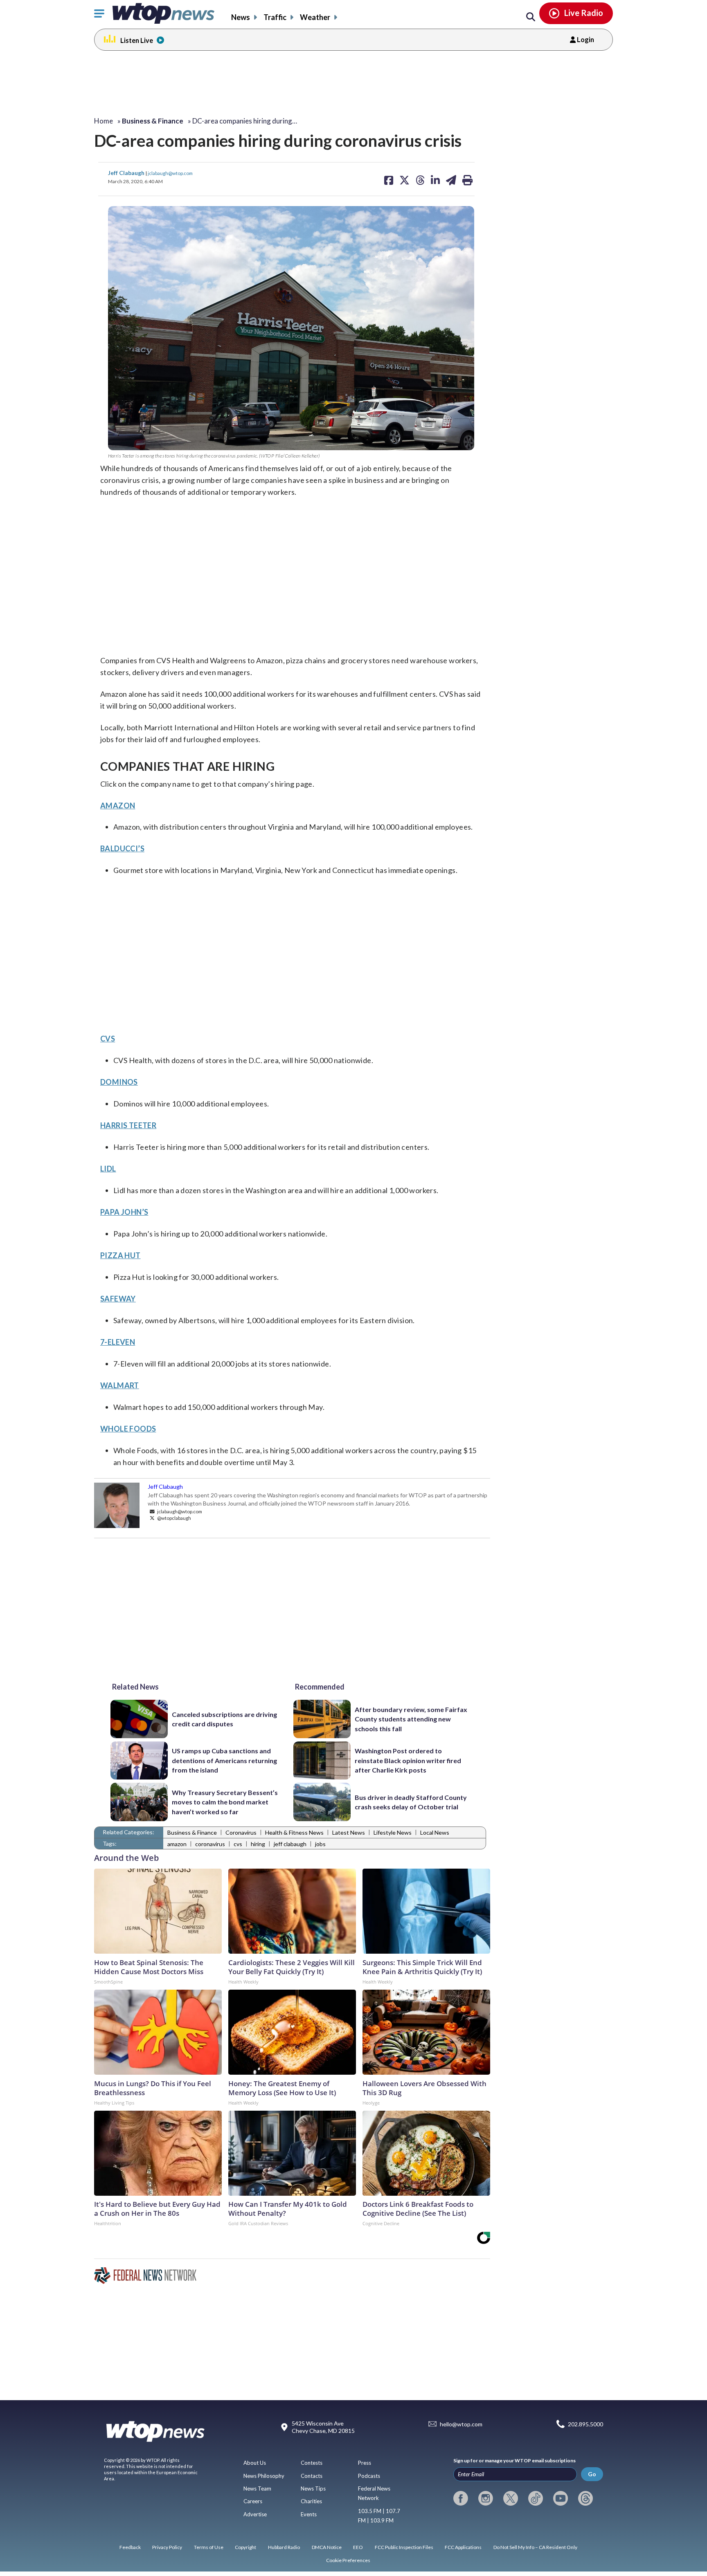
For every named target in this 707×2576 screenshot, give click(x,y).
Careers (253, 2501)
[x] (511, 2498)
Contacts (312, 2476)
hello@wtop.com (461, 2424)
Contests (312, 2463)
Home (104, 121)
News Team (257, 2488)
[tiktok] (536, 2498)
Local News (435, 1832)
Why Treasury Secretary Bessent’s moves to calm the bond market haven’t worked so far (225, 1802)
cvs (238, 1844)
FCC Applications (463, 2547)
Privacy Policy (167, 2547)
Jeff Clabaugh (127, 173)
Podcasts (369, 2476)
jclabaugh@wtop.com (170, 173)
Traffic (275, 17)
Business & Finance (192, 1832)
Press (365, 2463)
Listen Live (137, 40)
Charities (311, 2501)
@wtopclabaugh (174, 1518)
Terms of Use (209, 2547)
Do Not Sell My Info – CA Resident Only (535, 2547)
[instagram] (486, 2498)
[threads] (585, 2498)
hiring (258, 1844)
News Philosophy (264, 2476)
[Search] (531, 17)
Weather (315, 17)
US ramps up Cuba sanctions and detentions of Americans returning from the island (224, 1760)
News (241, 17)
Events (309, 2514)
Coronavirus (241, 1832)
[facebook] (461, 2498)
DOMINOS (119, 1082)
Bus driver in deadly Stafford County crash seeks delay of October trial (411, 1802)
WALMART (120, 1385)
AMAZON (118, 806)
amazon (177, 1844)
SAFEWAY (118, 1299)
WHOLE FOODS (128, 1429)
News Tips (313, 2488)
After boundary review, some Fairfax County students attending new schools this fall (411, 1719)
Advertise (255, 2514)
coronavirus (210, 1844)
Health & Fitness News (294, 1832)
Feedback (130, 2547)
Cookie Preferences (348, 2560)
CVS (108, 1039)
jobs (320, 1844)
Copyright (245, 2547)
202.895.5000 (585, 2424)
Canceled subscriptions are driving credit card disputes (224, 1719)
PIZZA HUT (120, 1255)
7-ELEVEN (118, 1342)
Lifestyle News (393, 1832)
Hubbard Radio (284, 2547)
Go (592, 2474)
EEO (358, 2547)
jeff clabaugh (290, 1844)
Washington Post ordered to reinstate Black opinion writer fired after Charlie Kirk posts (408, 1760)
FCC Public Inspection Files (404, 2547)
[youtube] (561, 2498)
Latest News (349, 1832)
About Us (255, 2463)
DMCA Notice (327, 2547)
